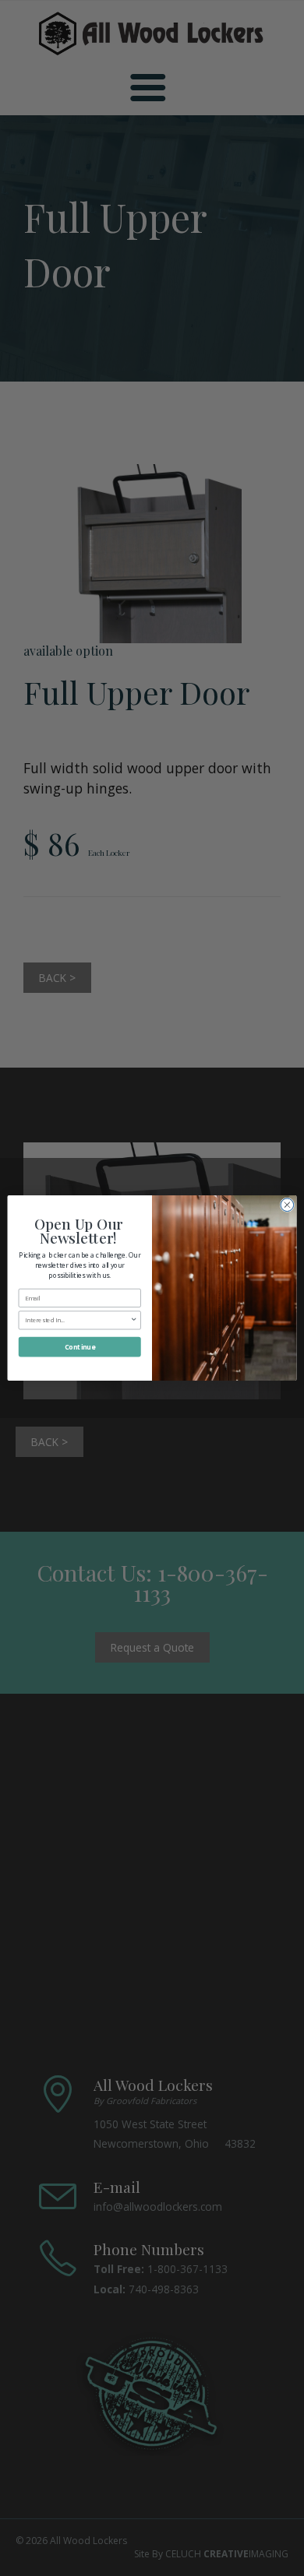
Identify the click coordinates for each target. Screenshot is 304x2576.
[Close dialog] (287, 1205)
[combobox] (78, 1320)
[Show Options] (134, 1320)
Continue (80, 1347)
